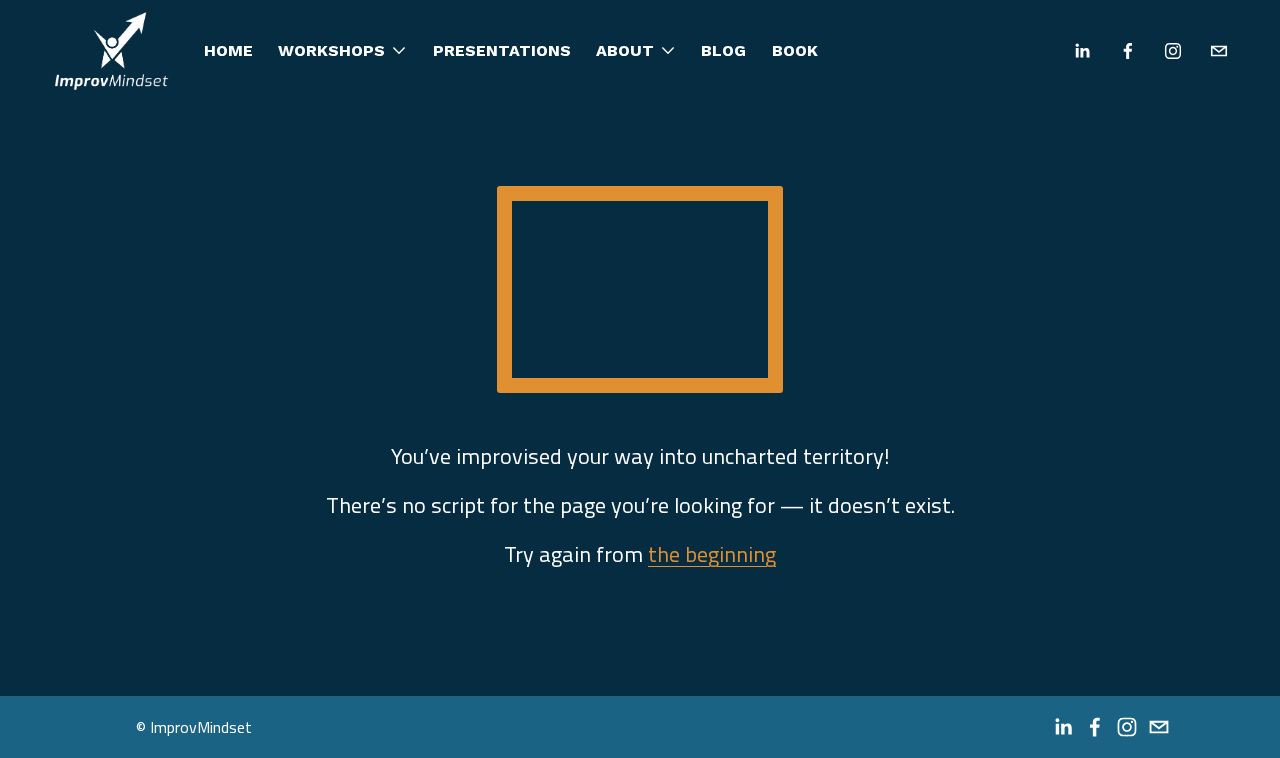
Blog (723, 50)
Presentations (502, 50)
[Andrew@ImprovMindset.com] (1219, 51)
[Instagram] (1173, 51)
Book (795, 50)
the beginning (712, 554)
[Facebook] (1128, 51)
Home (228, 50)
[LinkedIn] (1082, 51)
